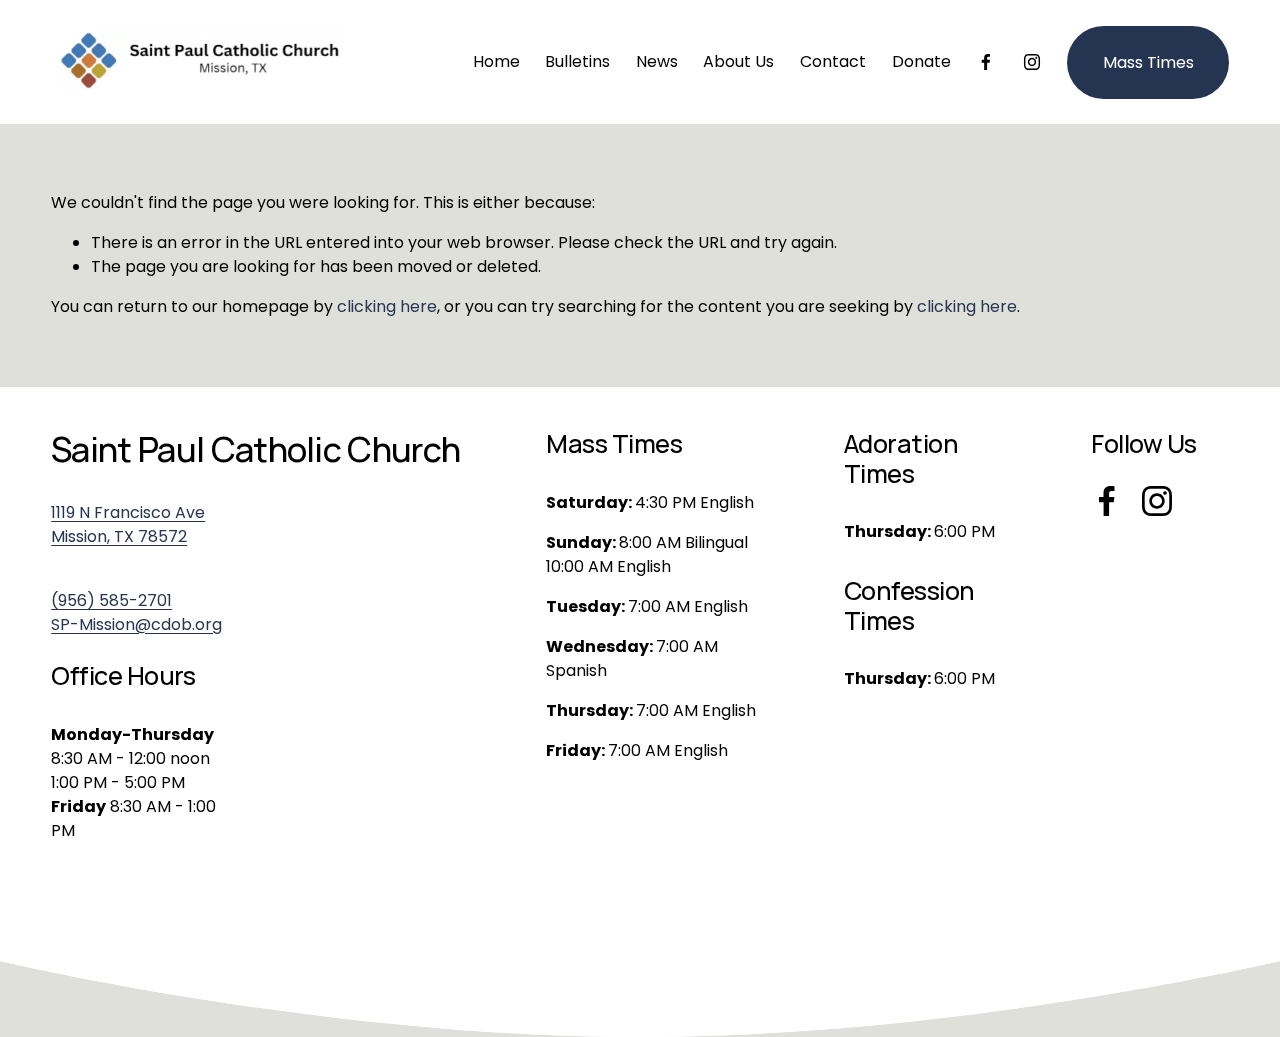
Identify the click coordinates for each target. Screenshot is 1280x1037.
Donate (921, 61)
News (657, 61)
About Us (738, 61)
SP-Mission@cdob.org (136, 624)
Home (496, 61)
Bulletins (577, 61)
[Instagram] (1032, 62)
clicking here (387, 306)
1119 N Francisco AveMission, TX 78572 (128, 524)
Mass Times (1148, 62)
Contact (833, 61)
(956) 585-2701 (111, 600)
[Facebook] (986, 62)
